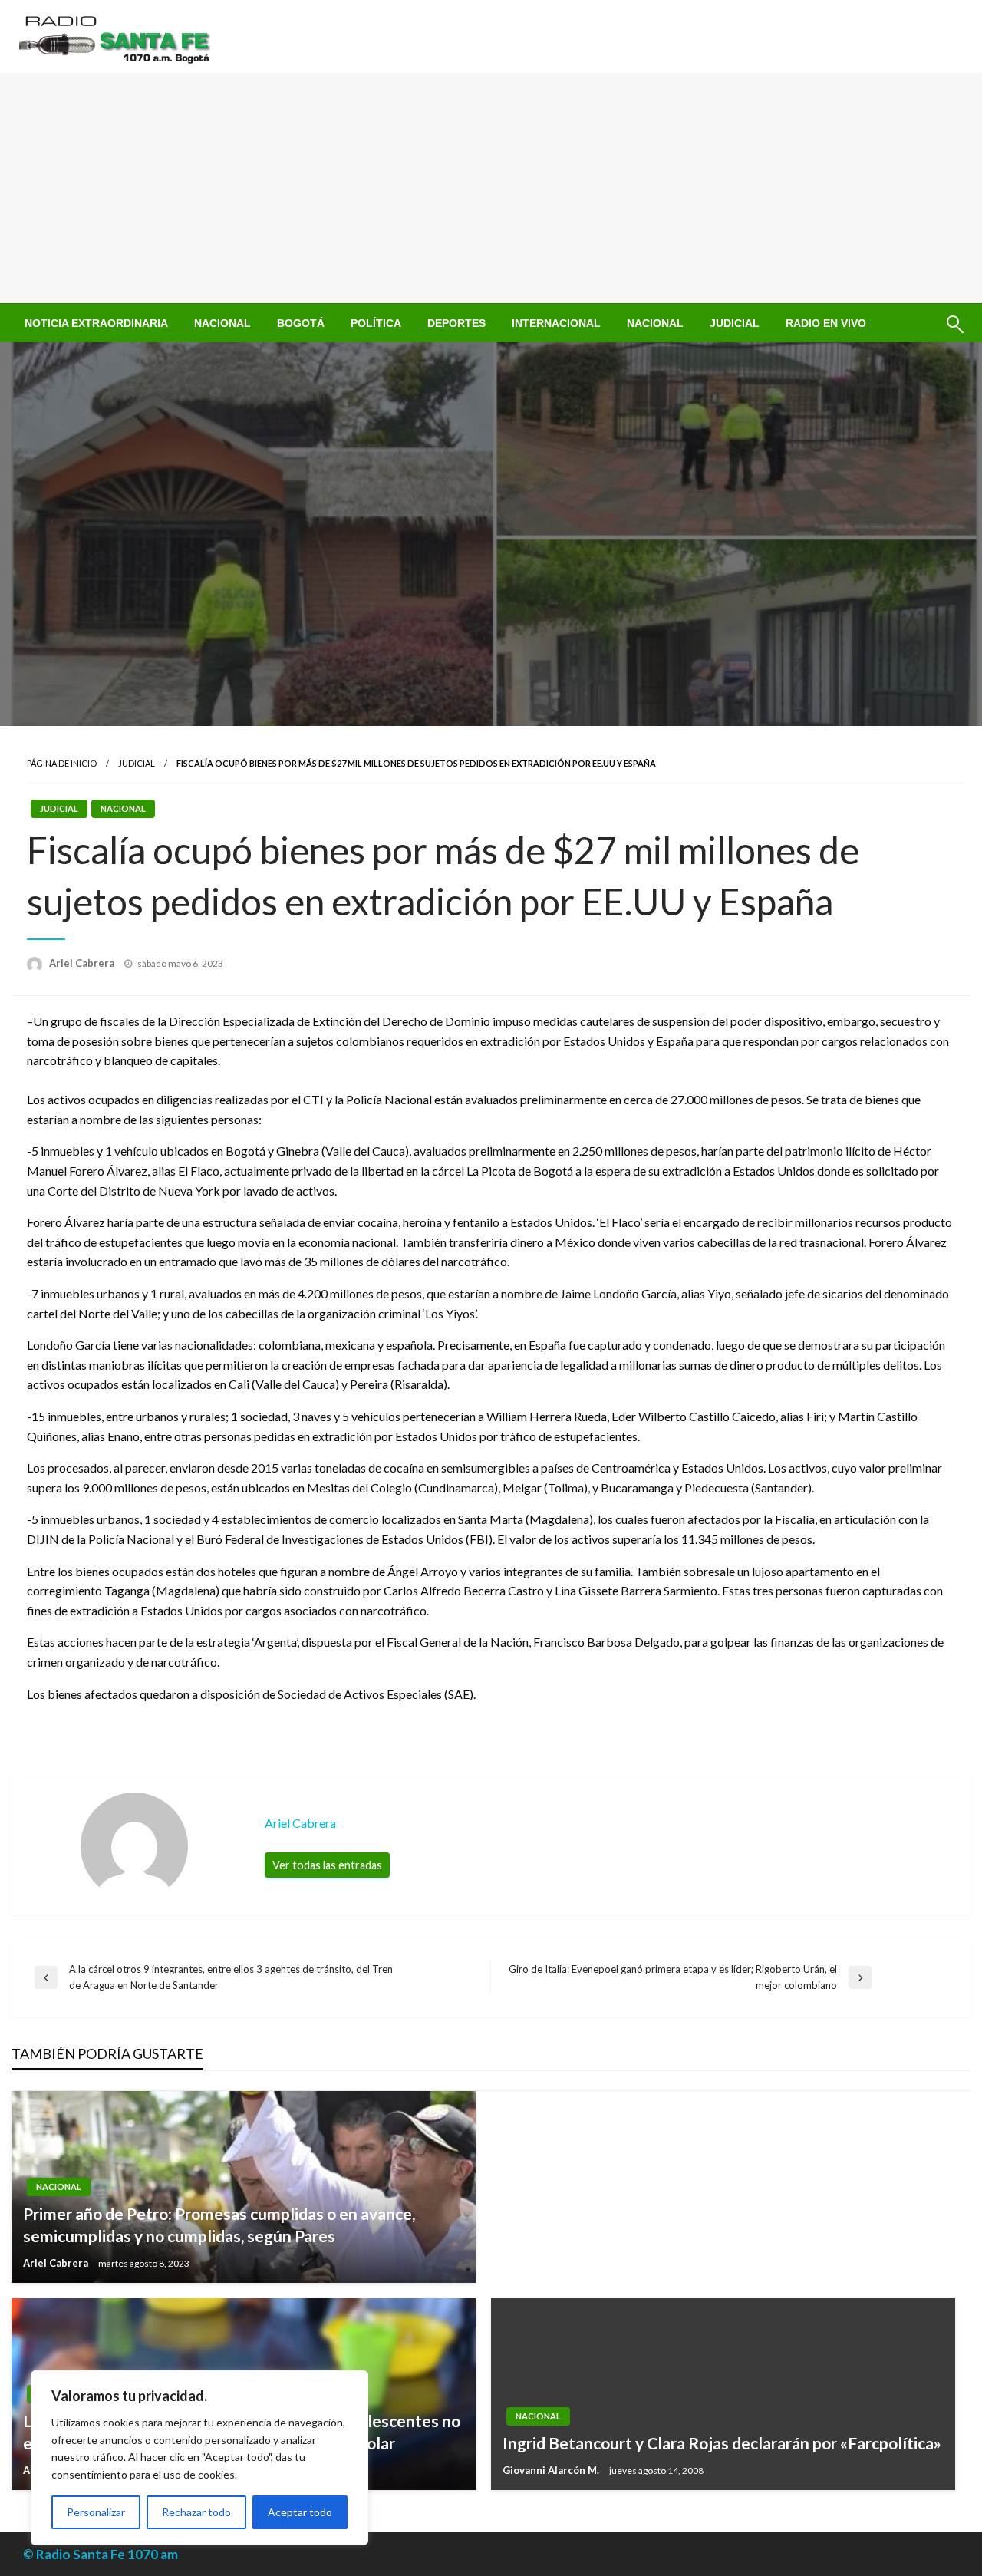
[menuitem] (96, 323)
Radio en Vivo (826, 323)
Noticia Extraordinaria (96, 323)
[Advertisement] (491, 188)
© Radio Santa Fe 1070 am (101, 2554)
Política (376, 323)
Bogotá (301, 323)
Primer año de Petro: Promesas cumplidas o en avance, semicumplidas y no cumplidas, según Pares (219, 2225)
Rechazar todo (196, 2512)
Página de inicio (62, 763)
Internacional (556, 323)
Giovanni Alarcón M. (552, 2470)
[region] (199, 2458)
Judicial (735, 323)
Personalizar (96, 2512)
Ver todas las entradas (327, 1865)
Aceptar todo (300, 2512)
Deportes (456, 323)
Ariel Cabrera (83, 963)
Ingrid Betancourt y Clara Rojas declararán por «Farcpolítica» (722, 2443)
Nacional (222, 323)
